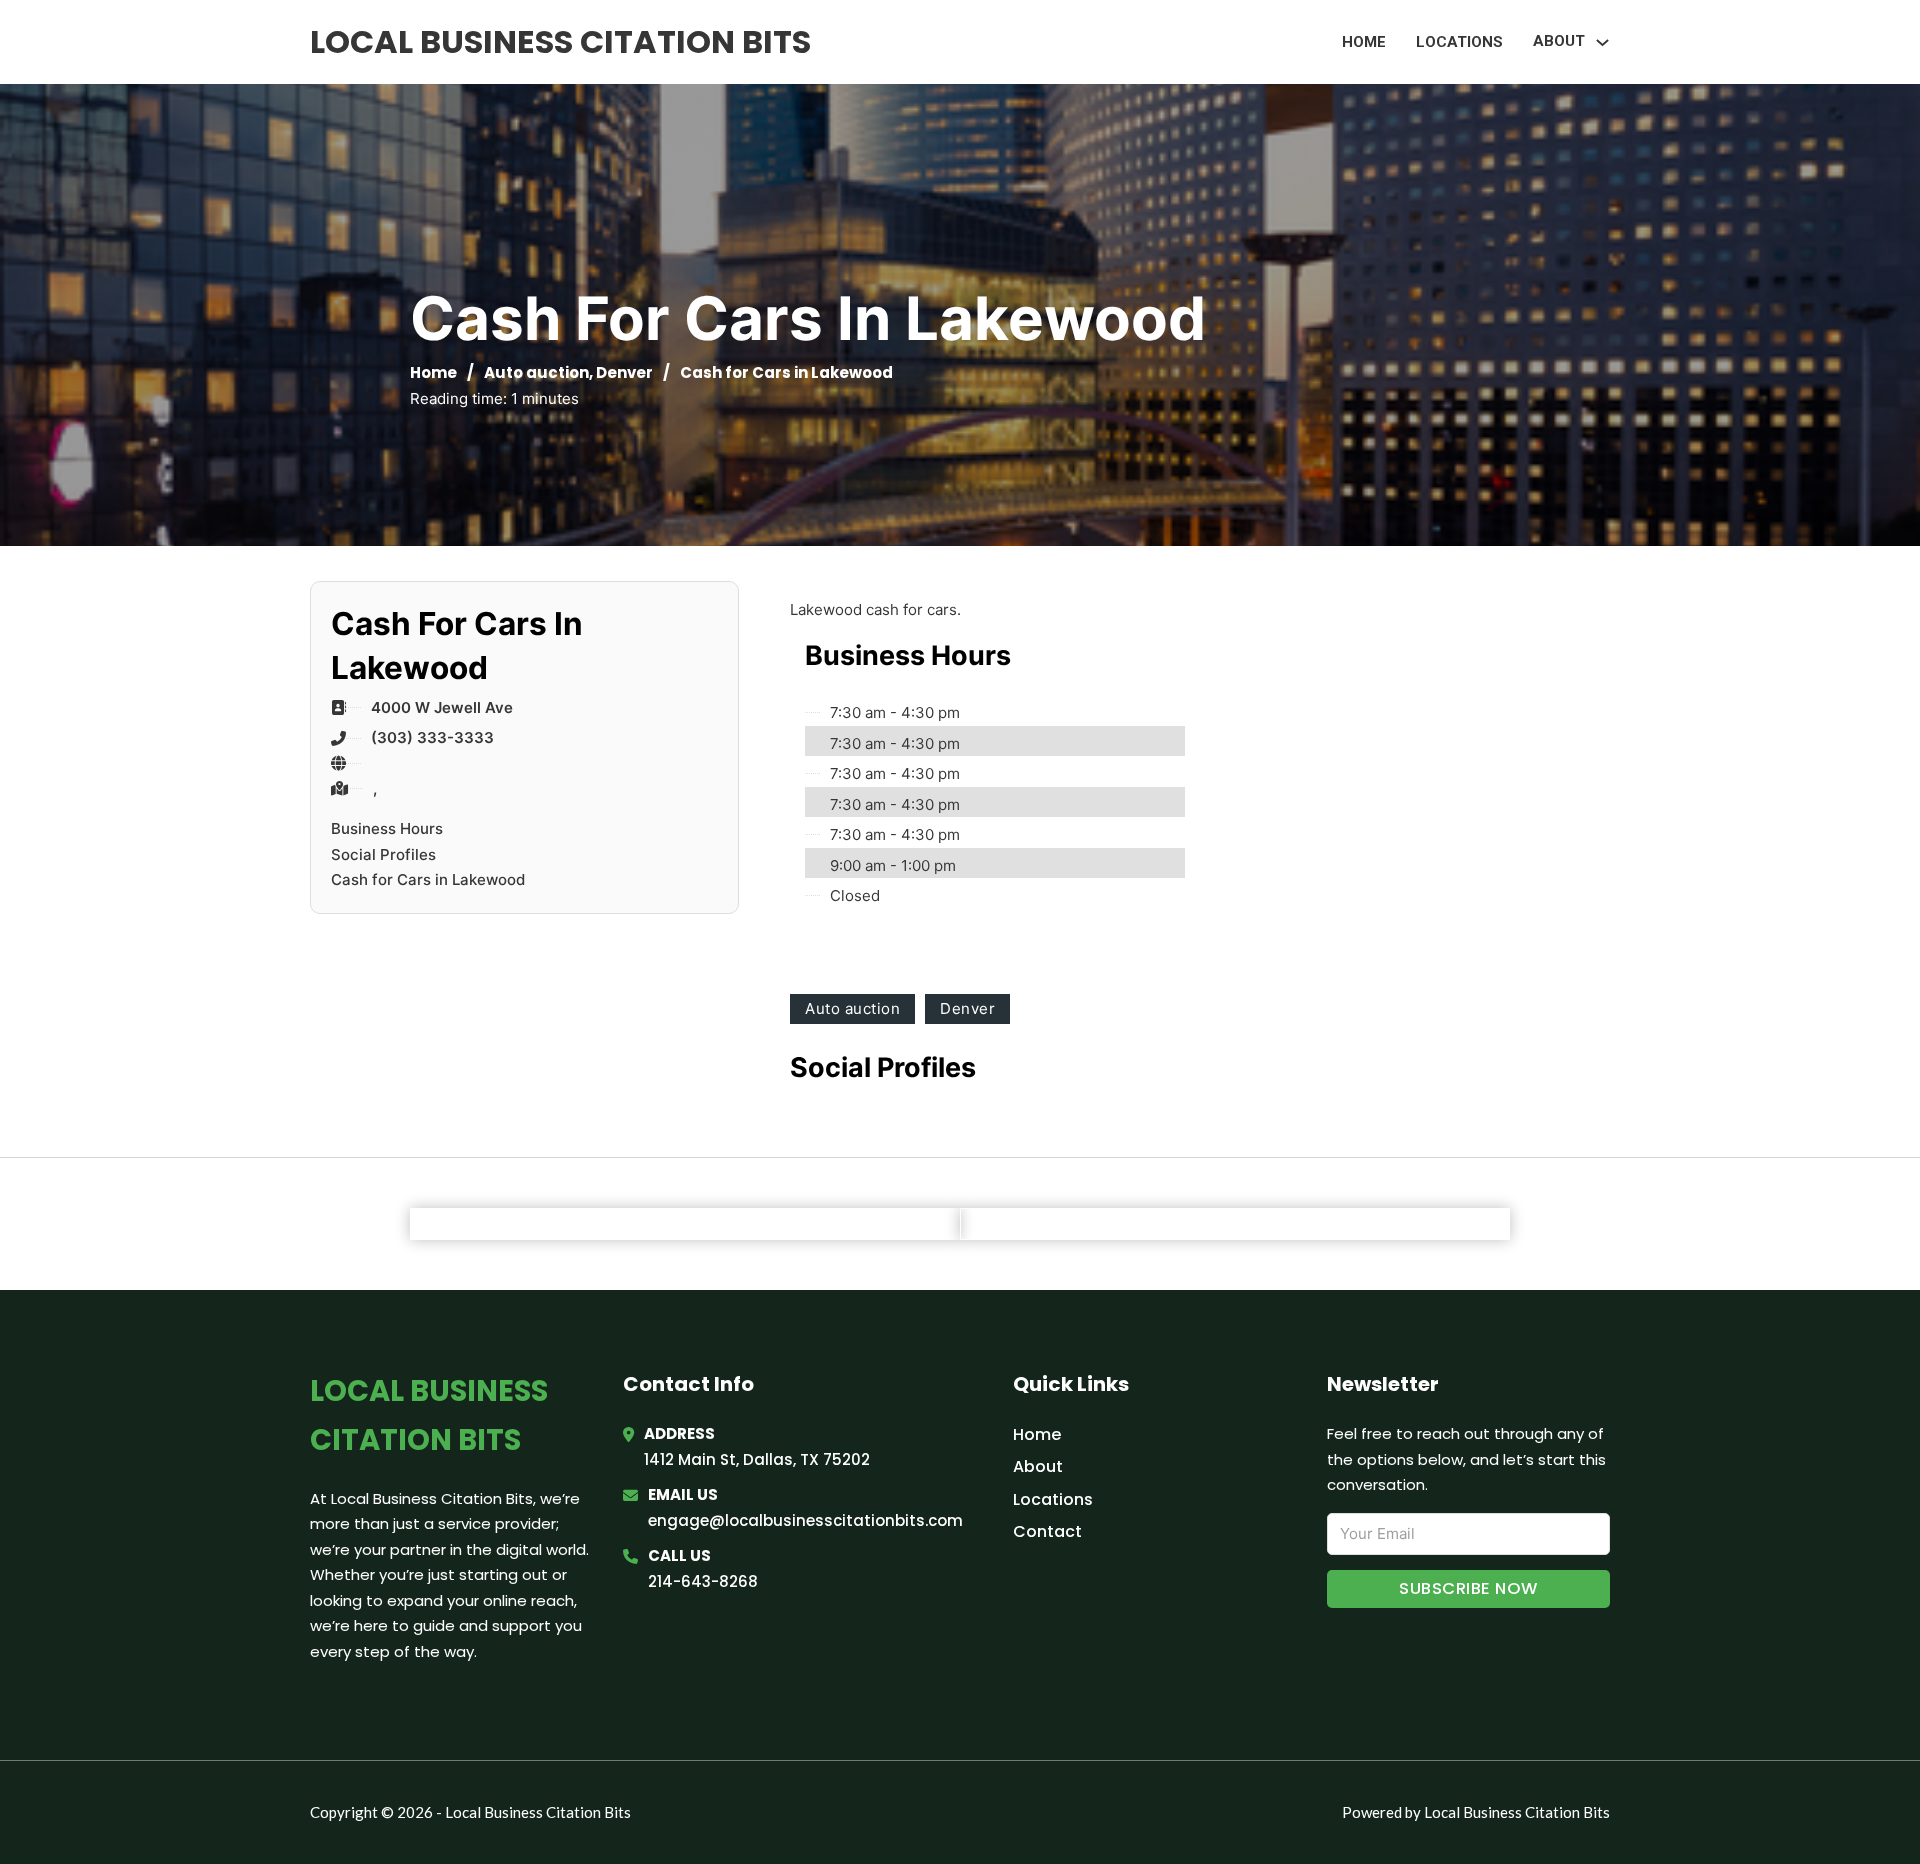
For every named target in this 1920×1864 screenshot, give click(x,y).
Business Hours (387, 828)
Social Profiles (383, 854)
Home (1364, 42)
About (1038, 1466)
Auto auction (536, 372)
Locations (1459, 42)
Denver (624, 372)
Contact (1047, 1531)
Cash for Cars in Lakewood (428, 879)
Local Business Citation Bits (560, 41)
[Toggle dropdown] (1602, 42)
